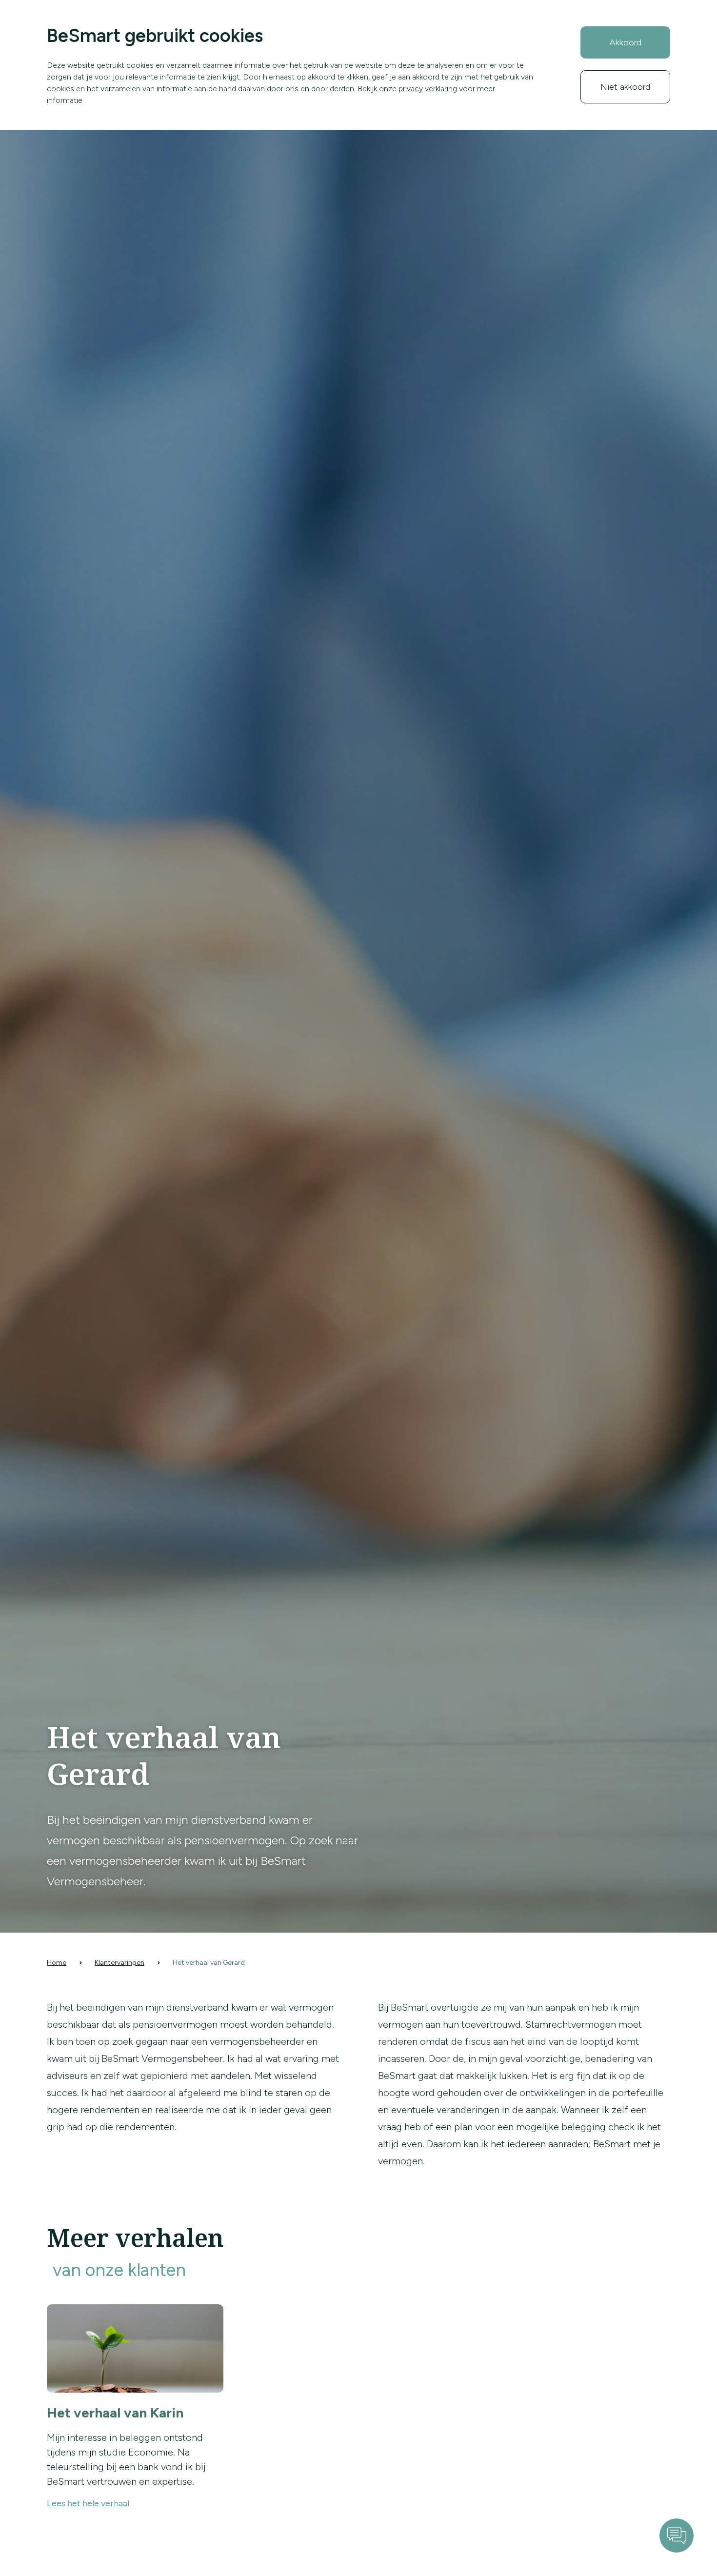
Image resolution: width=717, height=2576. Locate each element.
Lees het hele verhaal (88, 2503)
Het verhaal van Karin (115, 2413)
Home (57, 1963)
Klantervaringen (119, 1963)
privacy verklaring (428, 89)
